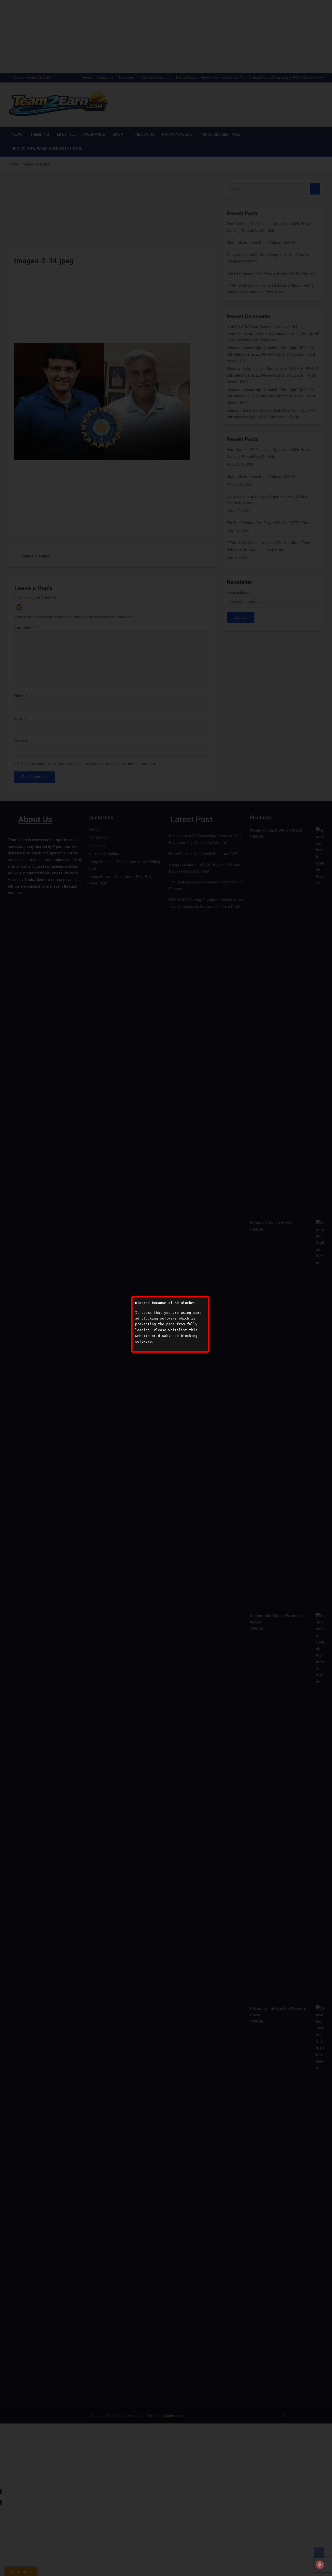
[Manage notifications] (320, 2565)
